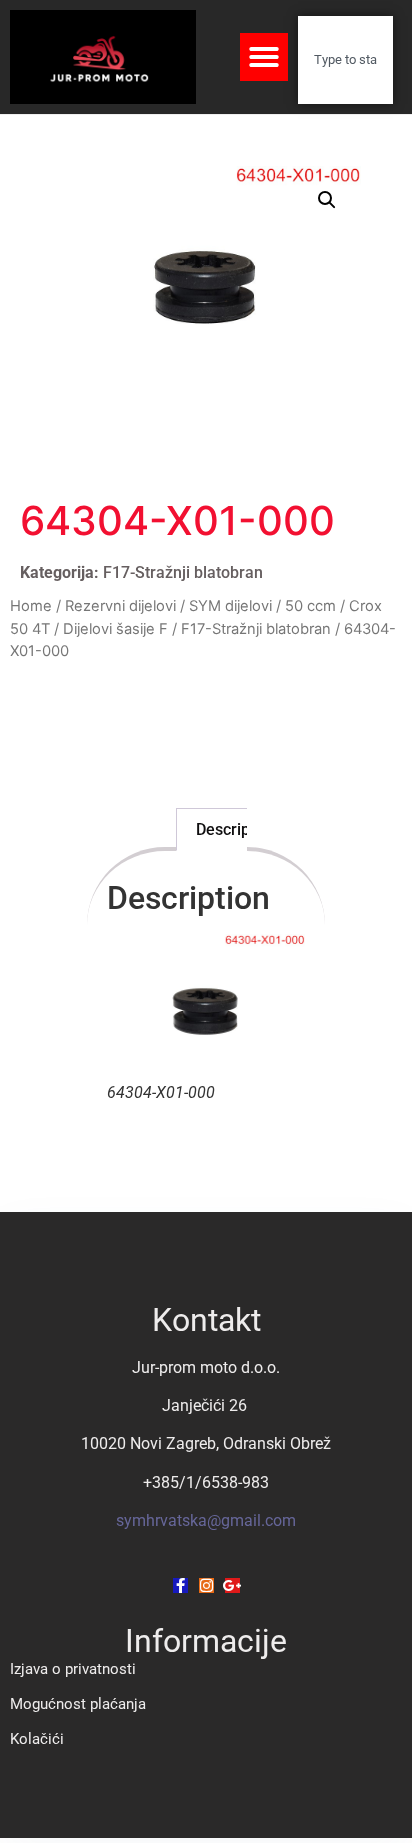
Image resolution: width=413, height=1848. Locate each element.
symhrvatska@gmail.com (206, 1520)
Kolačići (37, 1739)
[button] (264, 57)
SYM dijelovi (230, 606)
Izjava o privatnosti (73, 1669)
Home (31, 606)
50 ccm (310, 606)
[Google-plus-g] (232, 1585)
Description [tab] (236, 829)
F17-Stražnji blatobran (183, 572)
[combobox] (345, 60)
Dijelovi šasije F (115, 629)
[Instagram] (206, 1585)
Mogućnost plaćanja (78, 1704)
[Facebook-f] (180, 1585)
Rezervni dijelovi (120, 606)
